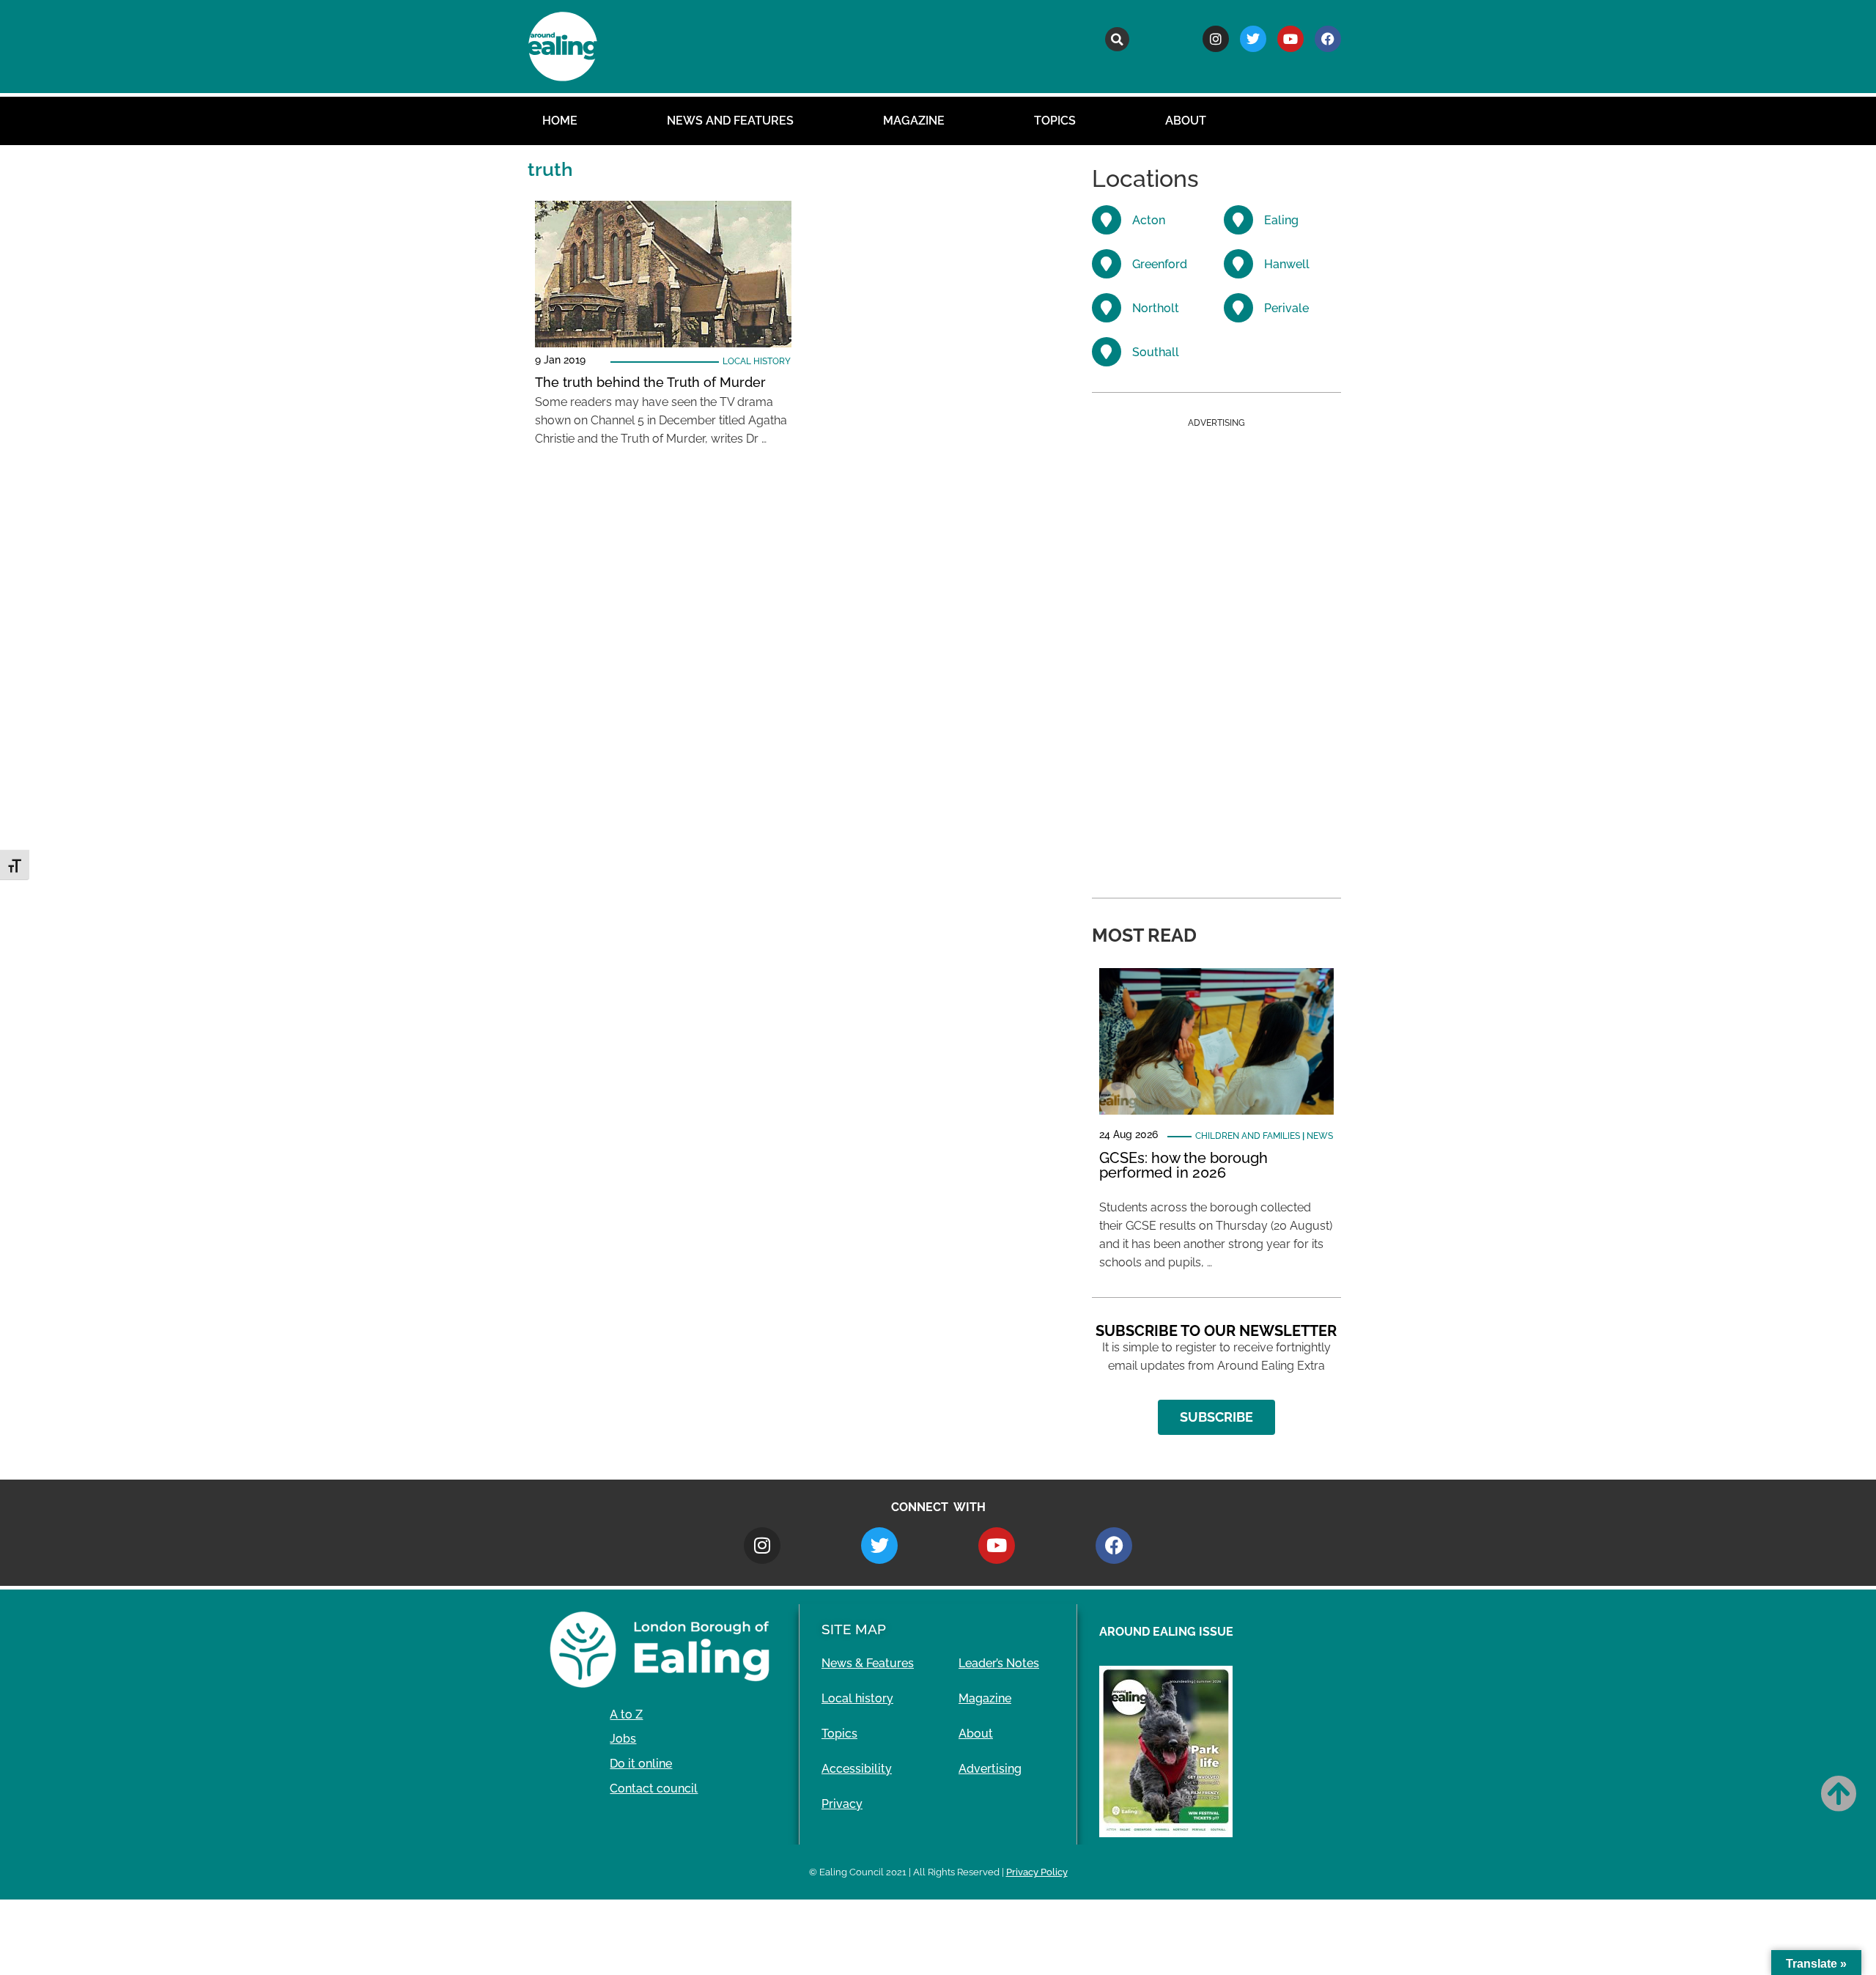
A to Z (626, 1714)
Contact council (654, 1788)
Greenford (1160, 264)
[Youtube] (1290, 39)
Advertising (990, 1769)
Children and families (1248, 1136)
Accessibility (857, 1769)
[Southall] (1107, 352)
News (1320, 1136)
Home (560, 121)
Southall (1156, 352)
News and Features (730, 121)
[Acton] (1107, 220)
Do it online (641, 1764)
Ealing (1281, 220)
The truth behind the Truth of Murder (650, 382)
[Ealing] (1238, 220)
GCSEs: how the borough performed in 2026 (1183, 1165)
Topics (1055, 121)
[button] (1117, 39)
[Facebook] (1328, 39)
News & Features (868, 1663)
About (1186, 121)
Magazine (914, 121)
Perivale (1286, 308)
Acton (1149, 220)
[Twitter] (1253, 39)
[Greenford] (1107, 264)
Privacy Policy (1037, 1872)
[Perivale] (1238, 308)
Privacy (842, 1804)
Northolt (1156, 308)
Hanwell (1287, 264)
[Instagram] (1216, 39)
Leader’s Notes (999, 1663)
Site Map (854, 1629)
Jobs (623, 1739)
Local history (757, 361)
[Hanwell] (1238, 264)
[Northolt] (1107, 308)
